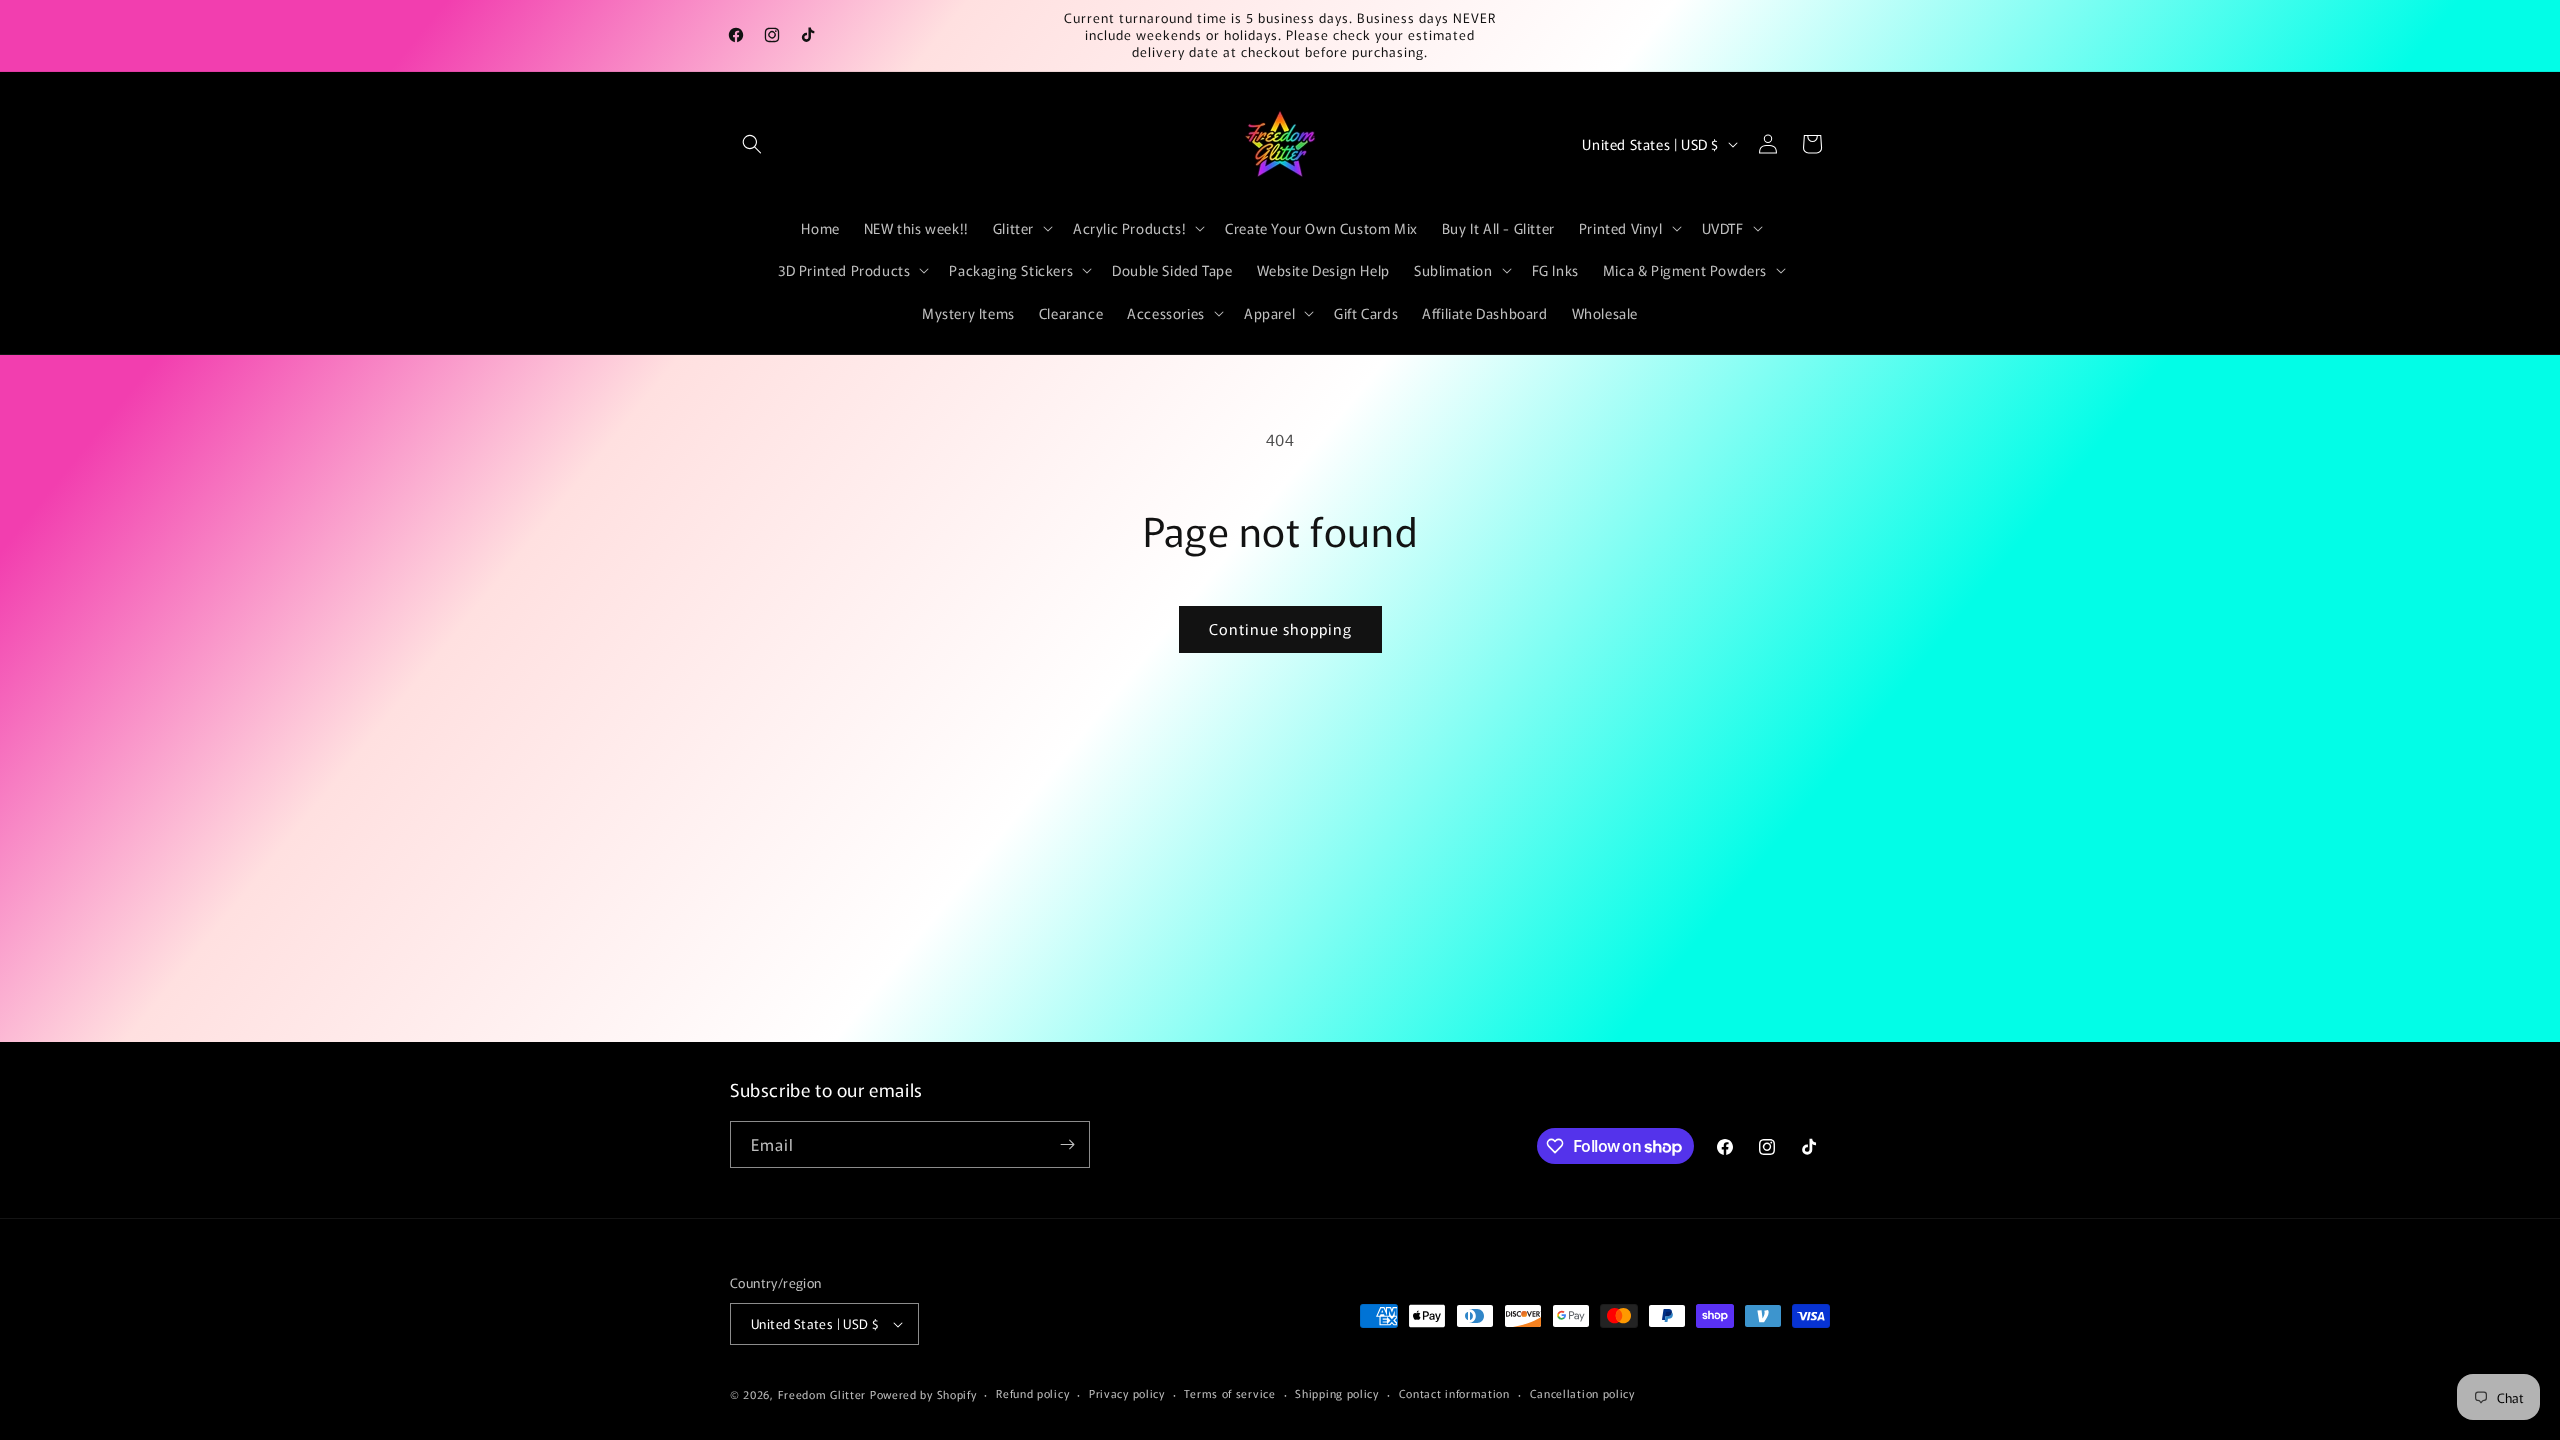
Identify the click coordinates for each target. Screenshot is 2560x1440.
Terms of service (1229, 1393)
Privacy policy (1127, 1393)
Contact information (1454, 1393)
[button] (752, 144)
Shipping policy (1337, 1393)
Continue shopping (1280, 628)
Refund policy (1032, 1393)
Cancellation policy (1582, 1393)
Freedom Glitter (822, 1394)
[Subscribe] (1067, 1144)
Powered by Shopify (923, 1394)
